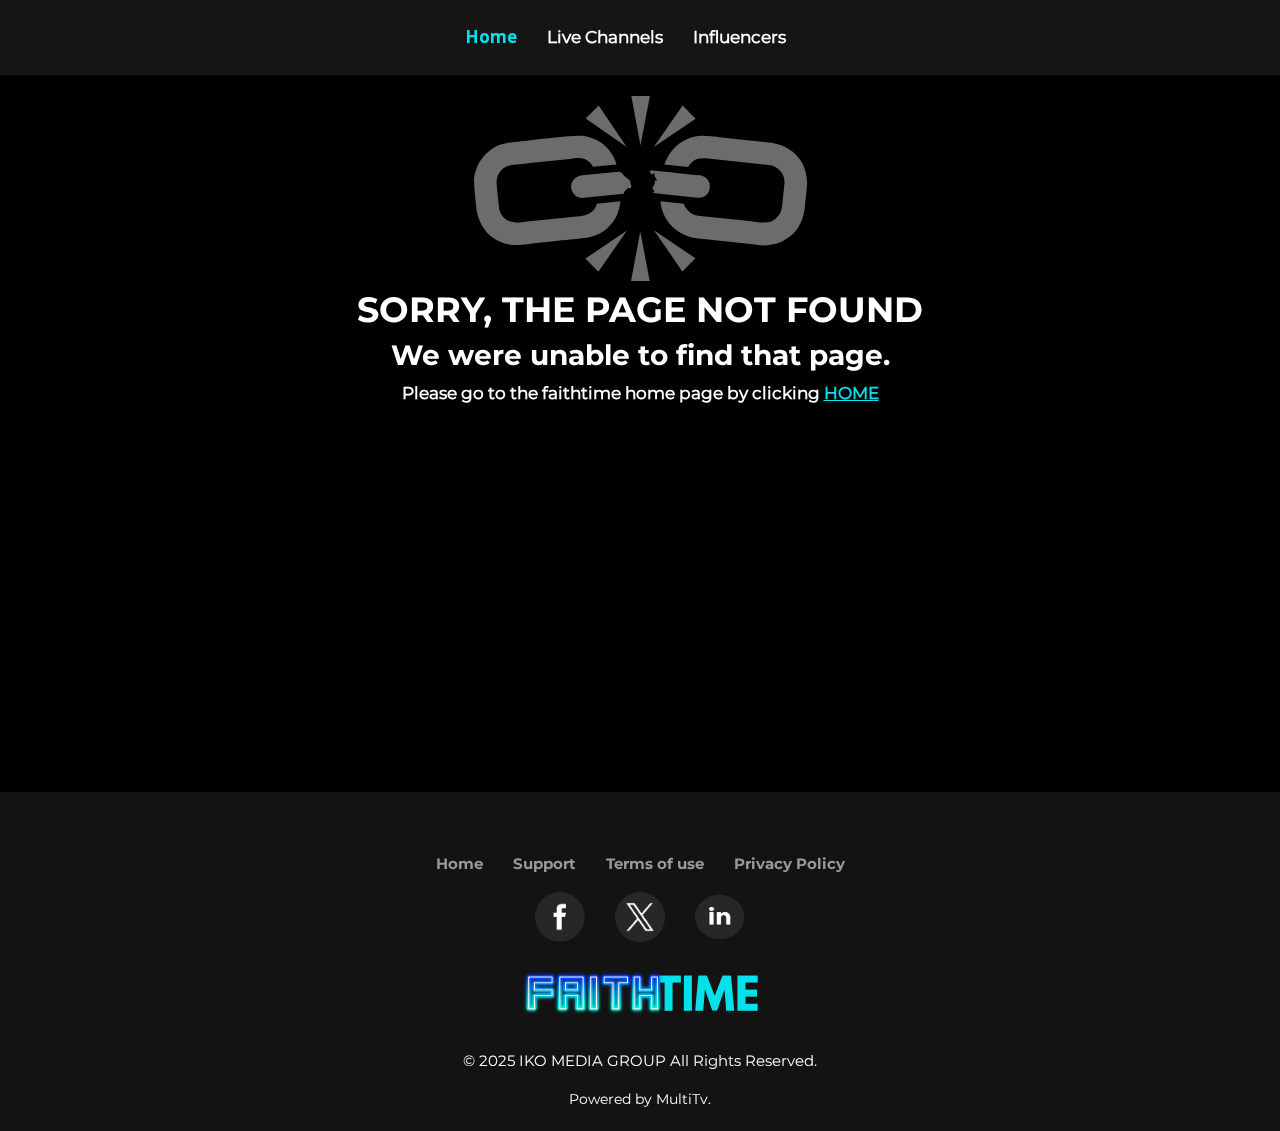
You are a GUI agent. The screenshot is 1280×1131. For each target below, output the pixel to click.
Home (851, 393)
